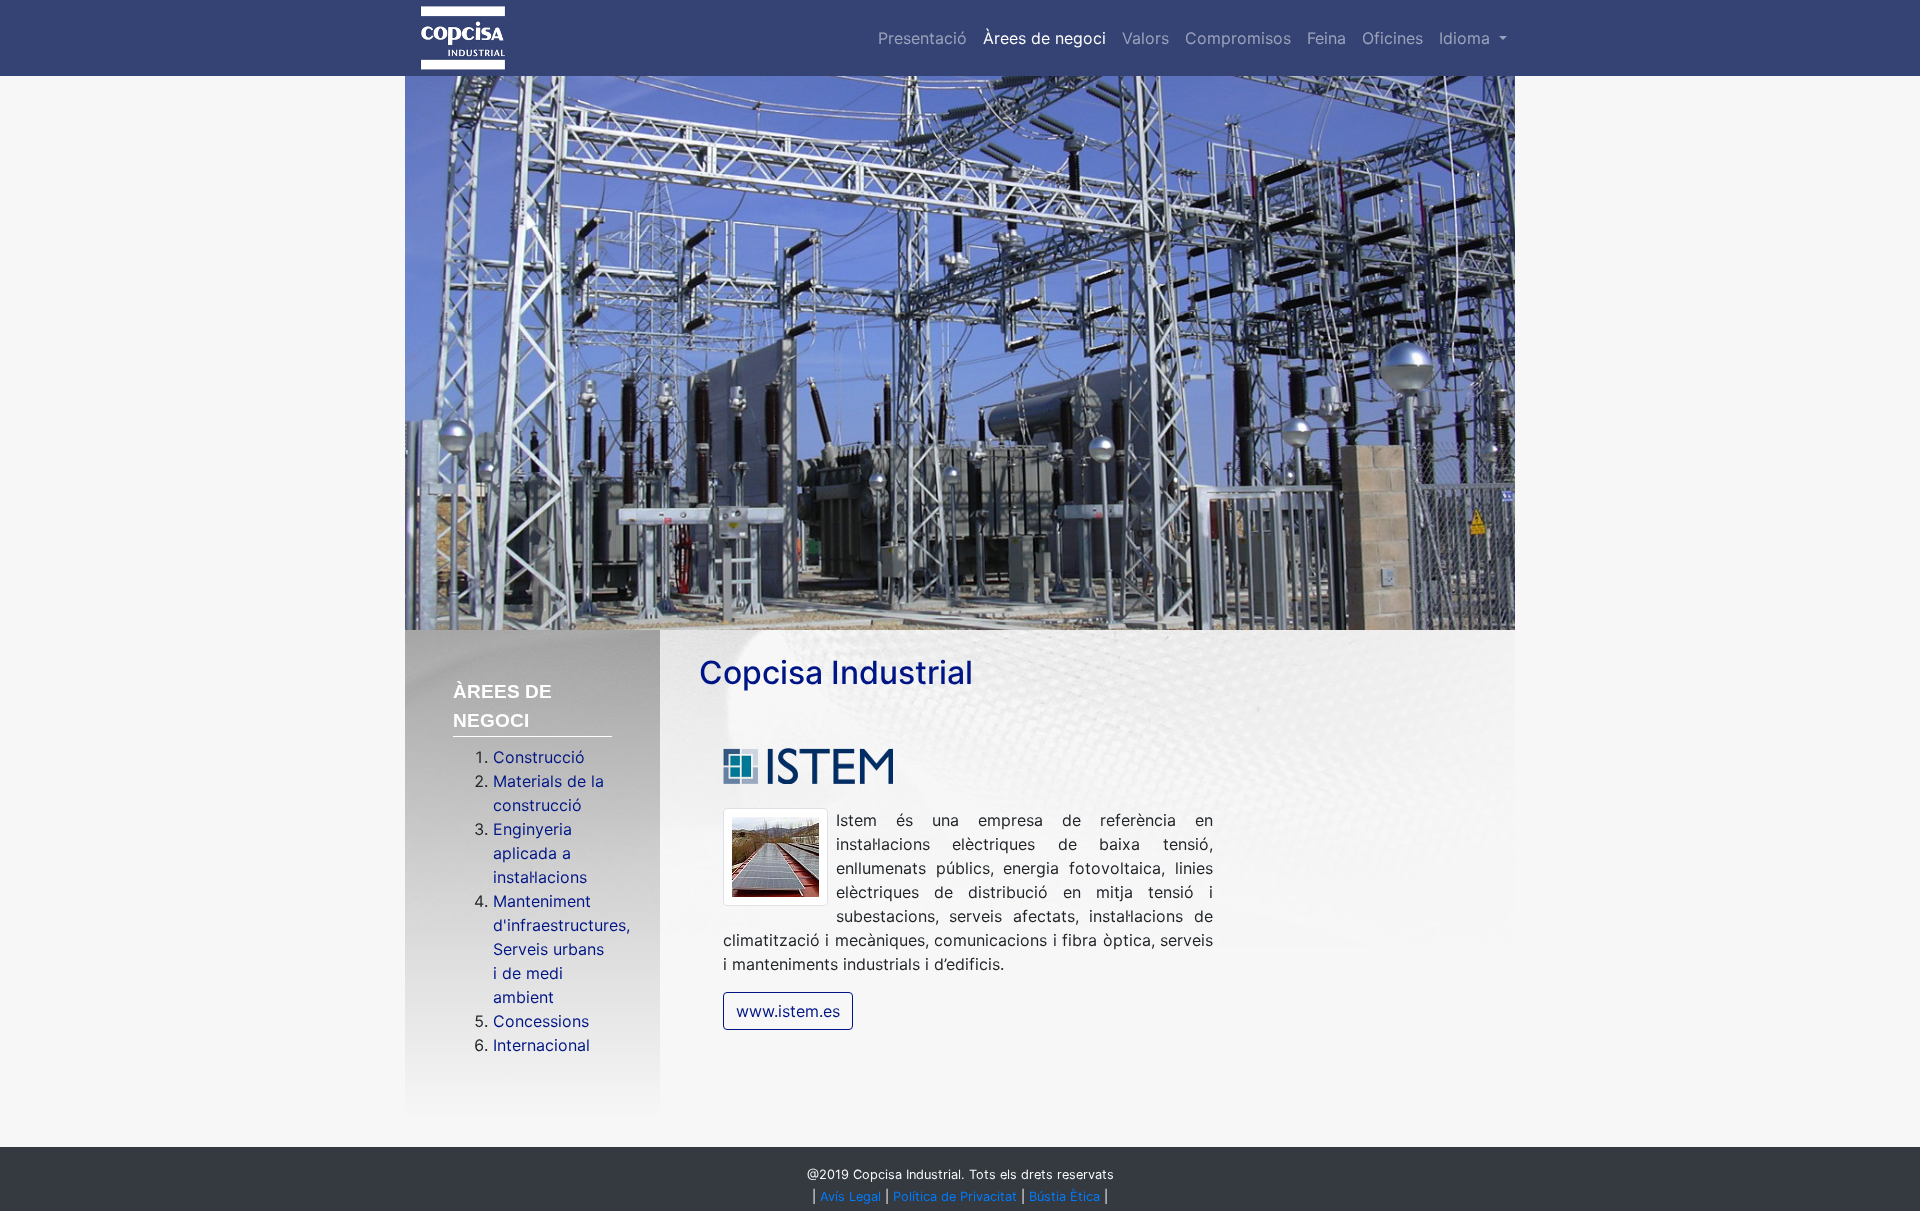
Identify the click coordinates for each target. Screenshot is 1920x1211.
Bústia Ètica (1064, 1196)
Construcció (539, 757)
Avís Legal (850, 1196)
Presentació (922, 38)
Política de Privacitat (955, 1196)
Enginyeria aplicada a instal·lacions (540, 853)
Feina (1326, 38)
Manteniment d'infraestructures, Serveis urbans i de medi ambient (561, 949)
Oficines (1392, 38)
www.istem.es (788, 1011)
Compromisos (1238, 38)
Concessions (541, 1021)
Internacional (541, 1045)
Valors (1145, 38)
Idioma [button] (1467, 38)
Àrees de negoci (1044, 38)
